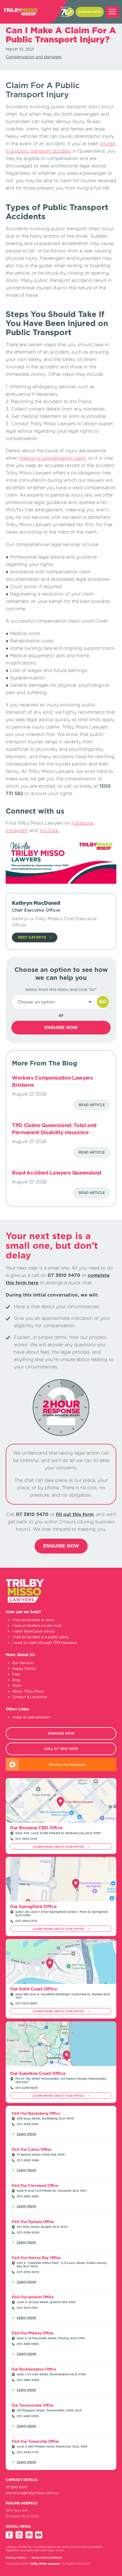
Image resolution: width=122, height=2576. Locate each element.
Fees (16, 1674)
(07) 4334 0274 (28, 2272)
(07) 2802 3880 (28, 2196)
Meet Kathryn (32, 937)
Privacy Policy (16, 2558)
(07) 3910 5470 (26, 1839)
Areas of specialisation (31, 1717)
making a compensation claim (52, 458)
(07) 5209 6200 (28, 2232)
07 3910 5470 (70, 12)
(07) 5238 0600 (27, 2088)
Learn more (26, 2134)
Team (17, 1686)
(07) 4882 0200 (28, 2380)
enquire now (90, 12)
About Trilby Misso (28, 1691)
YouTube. (49, 830)
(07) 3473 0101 (27, 2308)
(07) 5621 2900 (26, 2003)
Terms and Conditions (47, 2558)
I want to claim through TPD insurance (45, 1643)
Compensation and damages (34, 57)
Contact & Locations (30, 1697)
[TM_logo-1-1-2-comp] (20, 12)
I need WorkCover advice (34, 1631)
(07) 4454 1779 (28, 2452)
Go (103, 1002)
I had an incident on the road (37, 1626)
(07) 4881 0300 (28, 2344)
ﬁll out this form (75, 1514)
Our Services (23, 1663)
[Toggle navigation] (112, 12)
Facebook (83, 823)
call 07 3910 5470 (61, 1749)
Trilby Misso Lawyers (45, 2563)
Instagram (17, 830)
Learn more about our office (59, 1847)
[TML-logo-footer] (25, 1601)
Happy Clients (24, 1668)
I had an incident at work (33, 1620)
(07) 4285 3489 (28, 2160)
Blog (16, 1680)
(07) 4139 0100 (28, 2124)
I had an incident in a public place (40, 1637)
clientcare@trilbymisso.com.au (32, 2493)
